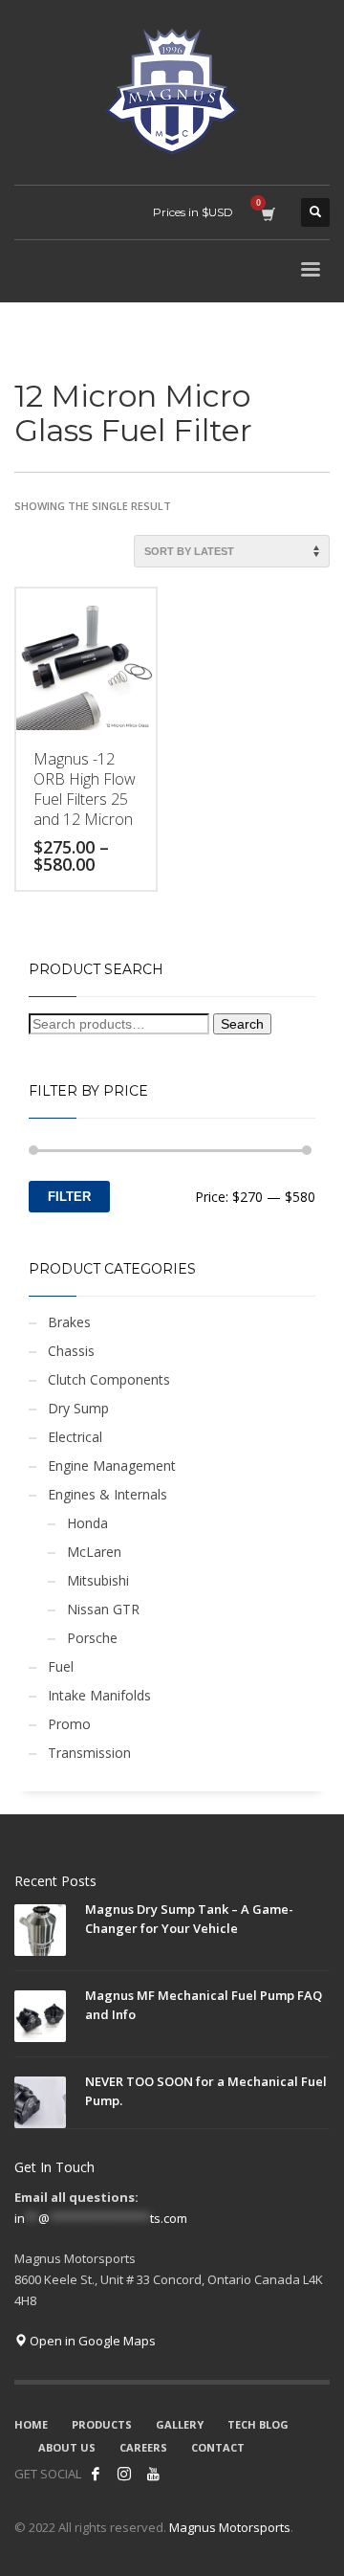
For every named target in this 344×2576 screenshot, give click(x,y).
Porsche (92, 1638)
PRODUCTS (102, 2424)
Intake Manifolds (99, 1695)
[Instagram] (124, 2474)
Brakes (69, 1322)
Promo (69, 1724)
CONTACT (218, 2447)
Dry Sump (78, 1408)
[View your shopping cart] (267, 212)
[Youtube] (153, 2474)
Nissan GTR (103, 1609)
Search (242, 1024)
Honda (87, 1523)
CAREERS (143, 2447)
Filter (69, 1197)
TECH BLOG (258, 2424)
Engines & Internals (107, 1494)
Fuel (61, 1666)
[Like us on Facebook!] (96, 2474)
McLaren (94, 1552)
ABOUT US (67, 2447)
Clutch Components (109, 1379)
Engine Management (112, 1466)
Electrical (75, 1437)
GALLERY (180, 2424)
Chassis (71, 1351)
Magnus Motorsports (230, 2527)
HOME (31, 2424)
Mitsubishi (98, 1580)
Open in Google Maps (91, 2341)
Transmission (89, 1753)
